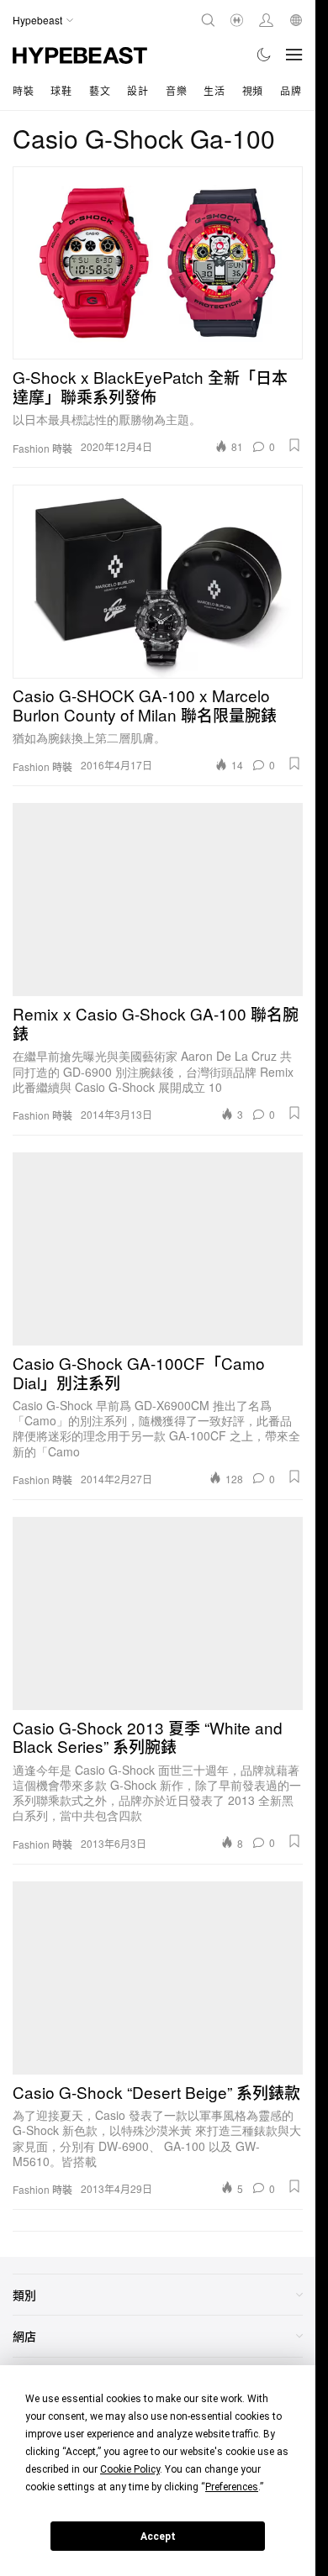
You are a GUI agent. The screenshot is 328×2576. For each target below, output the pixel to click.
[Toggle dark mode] (265, 55)
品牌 (291, 90)
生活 (214, 90)
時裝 (23, 90)
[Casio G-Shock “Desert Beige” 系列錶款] (158, 1978)
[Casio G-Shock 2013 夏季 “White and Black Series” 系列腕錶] (158, 1613)
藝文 (100, 90)
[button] (294, 445)
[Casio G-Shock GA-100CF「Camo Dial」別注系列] (158, 1249)
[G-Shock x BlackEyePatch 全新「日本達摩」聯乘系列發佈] (158, 263)
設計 (138, 90)
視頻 (253, 90)
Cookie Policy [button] (130, 2469)
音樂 (176, 90)
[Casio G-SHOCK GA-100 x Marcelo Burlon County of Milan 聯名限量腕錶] (158, 581)
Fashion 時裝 (42, 449)
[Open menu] (294, 55)
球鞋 (61, 90)
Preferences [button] (232, 2487)
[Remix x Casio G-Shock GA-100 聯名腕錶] (158, 900)
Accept (158, 2537)
